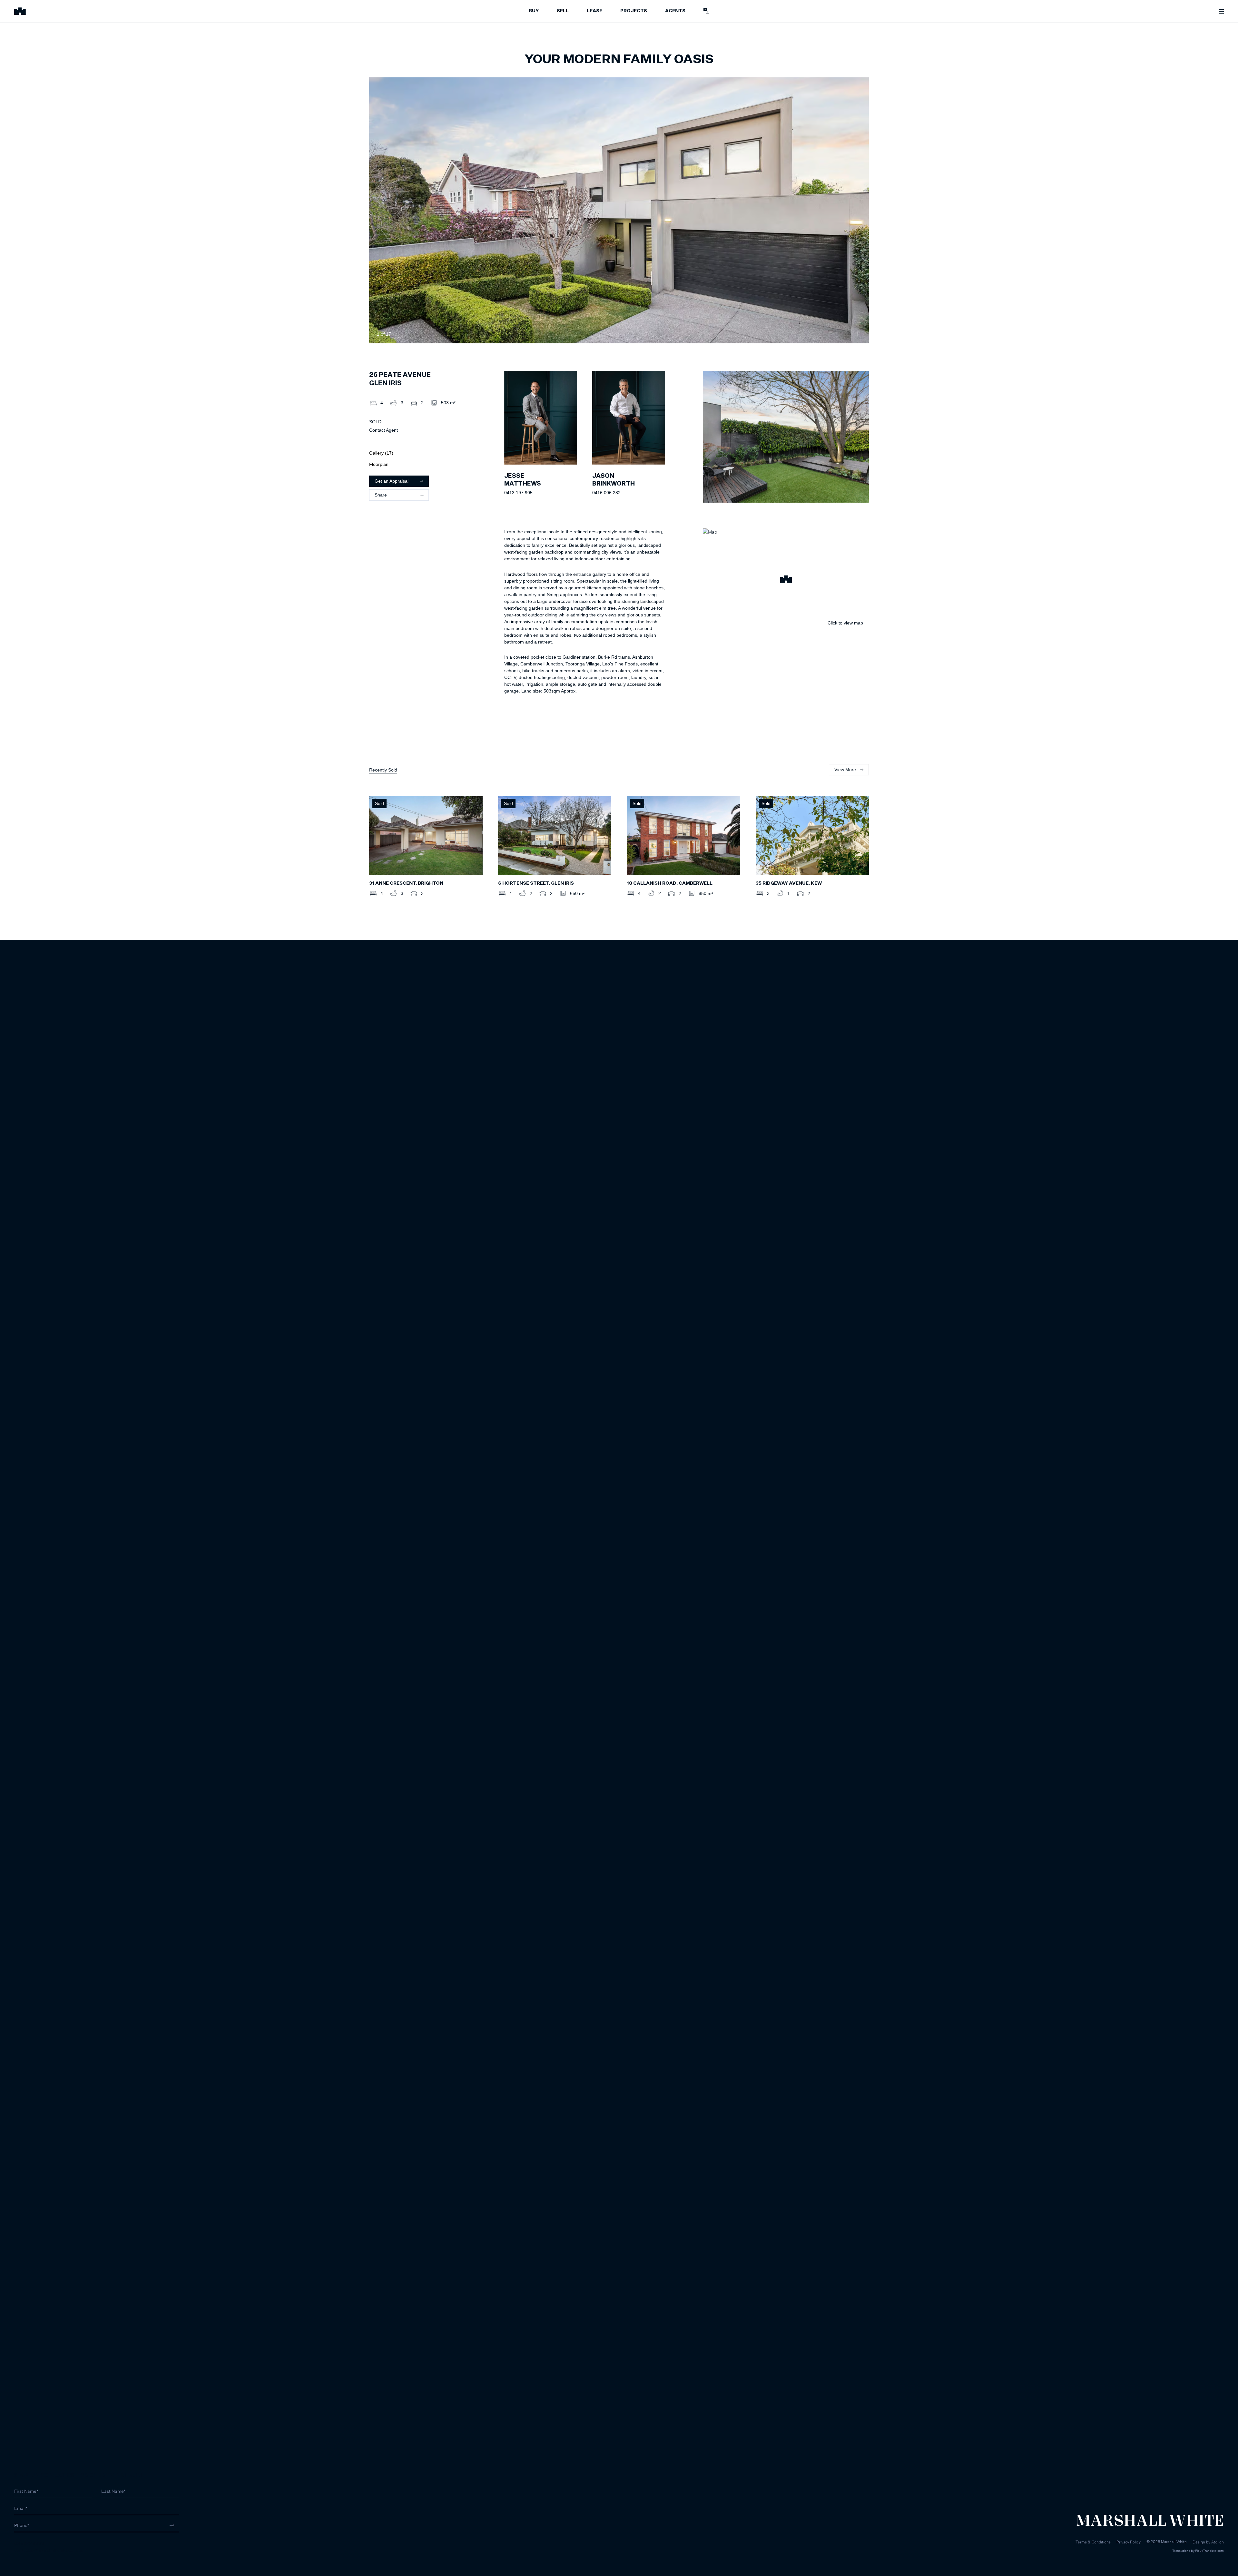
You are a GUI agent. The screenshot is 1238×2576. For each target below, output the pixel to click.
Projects (634, 11)
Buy (534, 11)
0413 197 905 (518, 493)
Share (381, 495)
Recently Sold (383, 770)
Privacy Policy (1129, 2542)
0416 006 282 (606, 493)
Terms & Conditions (1093, 2542)
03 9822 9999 (29, 2543)
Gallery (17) (381, 453)
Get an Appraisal (392, 481)
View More (845, 770)
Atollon (1218, 2542)
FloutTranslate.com (1209, 2551)
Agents (675, 11)
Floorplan (379, 464)
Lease (594, 11)
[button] (786, 580)
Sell (563, 11)
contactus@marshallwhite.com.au (49, 2550)
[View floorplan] (858, 334)
